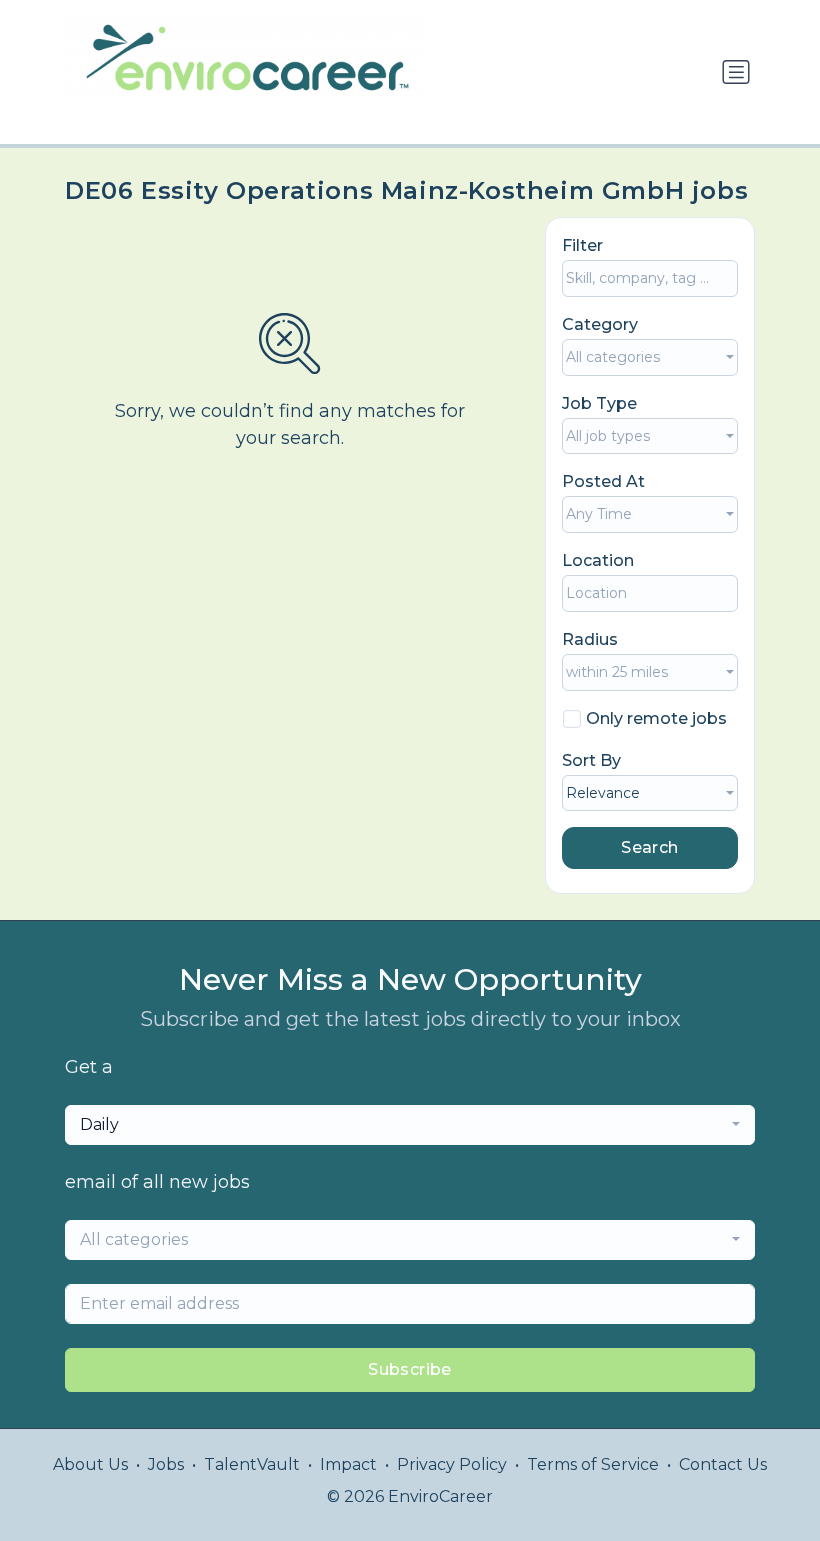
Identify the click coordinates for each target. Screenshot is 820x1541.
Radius (590, 639)
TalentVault (252, 1464)
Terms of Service (593, 1464)
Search (649, 847)
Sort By (591, 760)
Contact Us (723, 1464)
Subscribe (410, 1369)
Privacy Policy (452, 1464)
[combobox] (650, 357)
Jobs (166, 1464)
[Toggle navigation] (736, 72)
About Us (90, 1464)
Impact (348, 1464)
